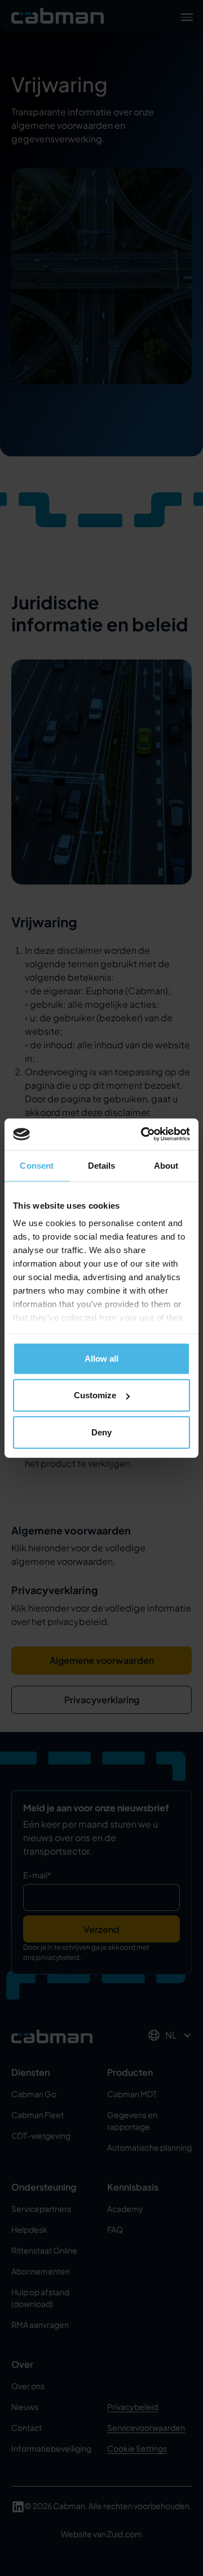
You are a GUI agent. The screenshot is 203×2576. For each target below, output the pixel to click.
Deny (101, 1432)
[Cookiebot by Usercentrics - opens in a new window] (143, 1134)
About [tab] (166, 1165)
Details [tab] (102, 1165)
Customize (95, 1395)
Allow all (101, 1358)
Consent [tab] (37, 1165)
